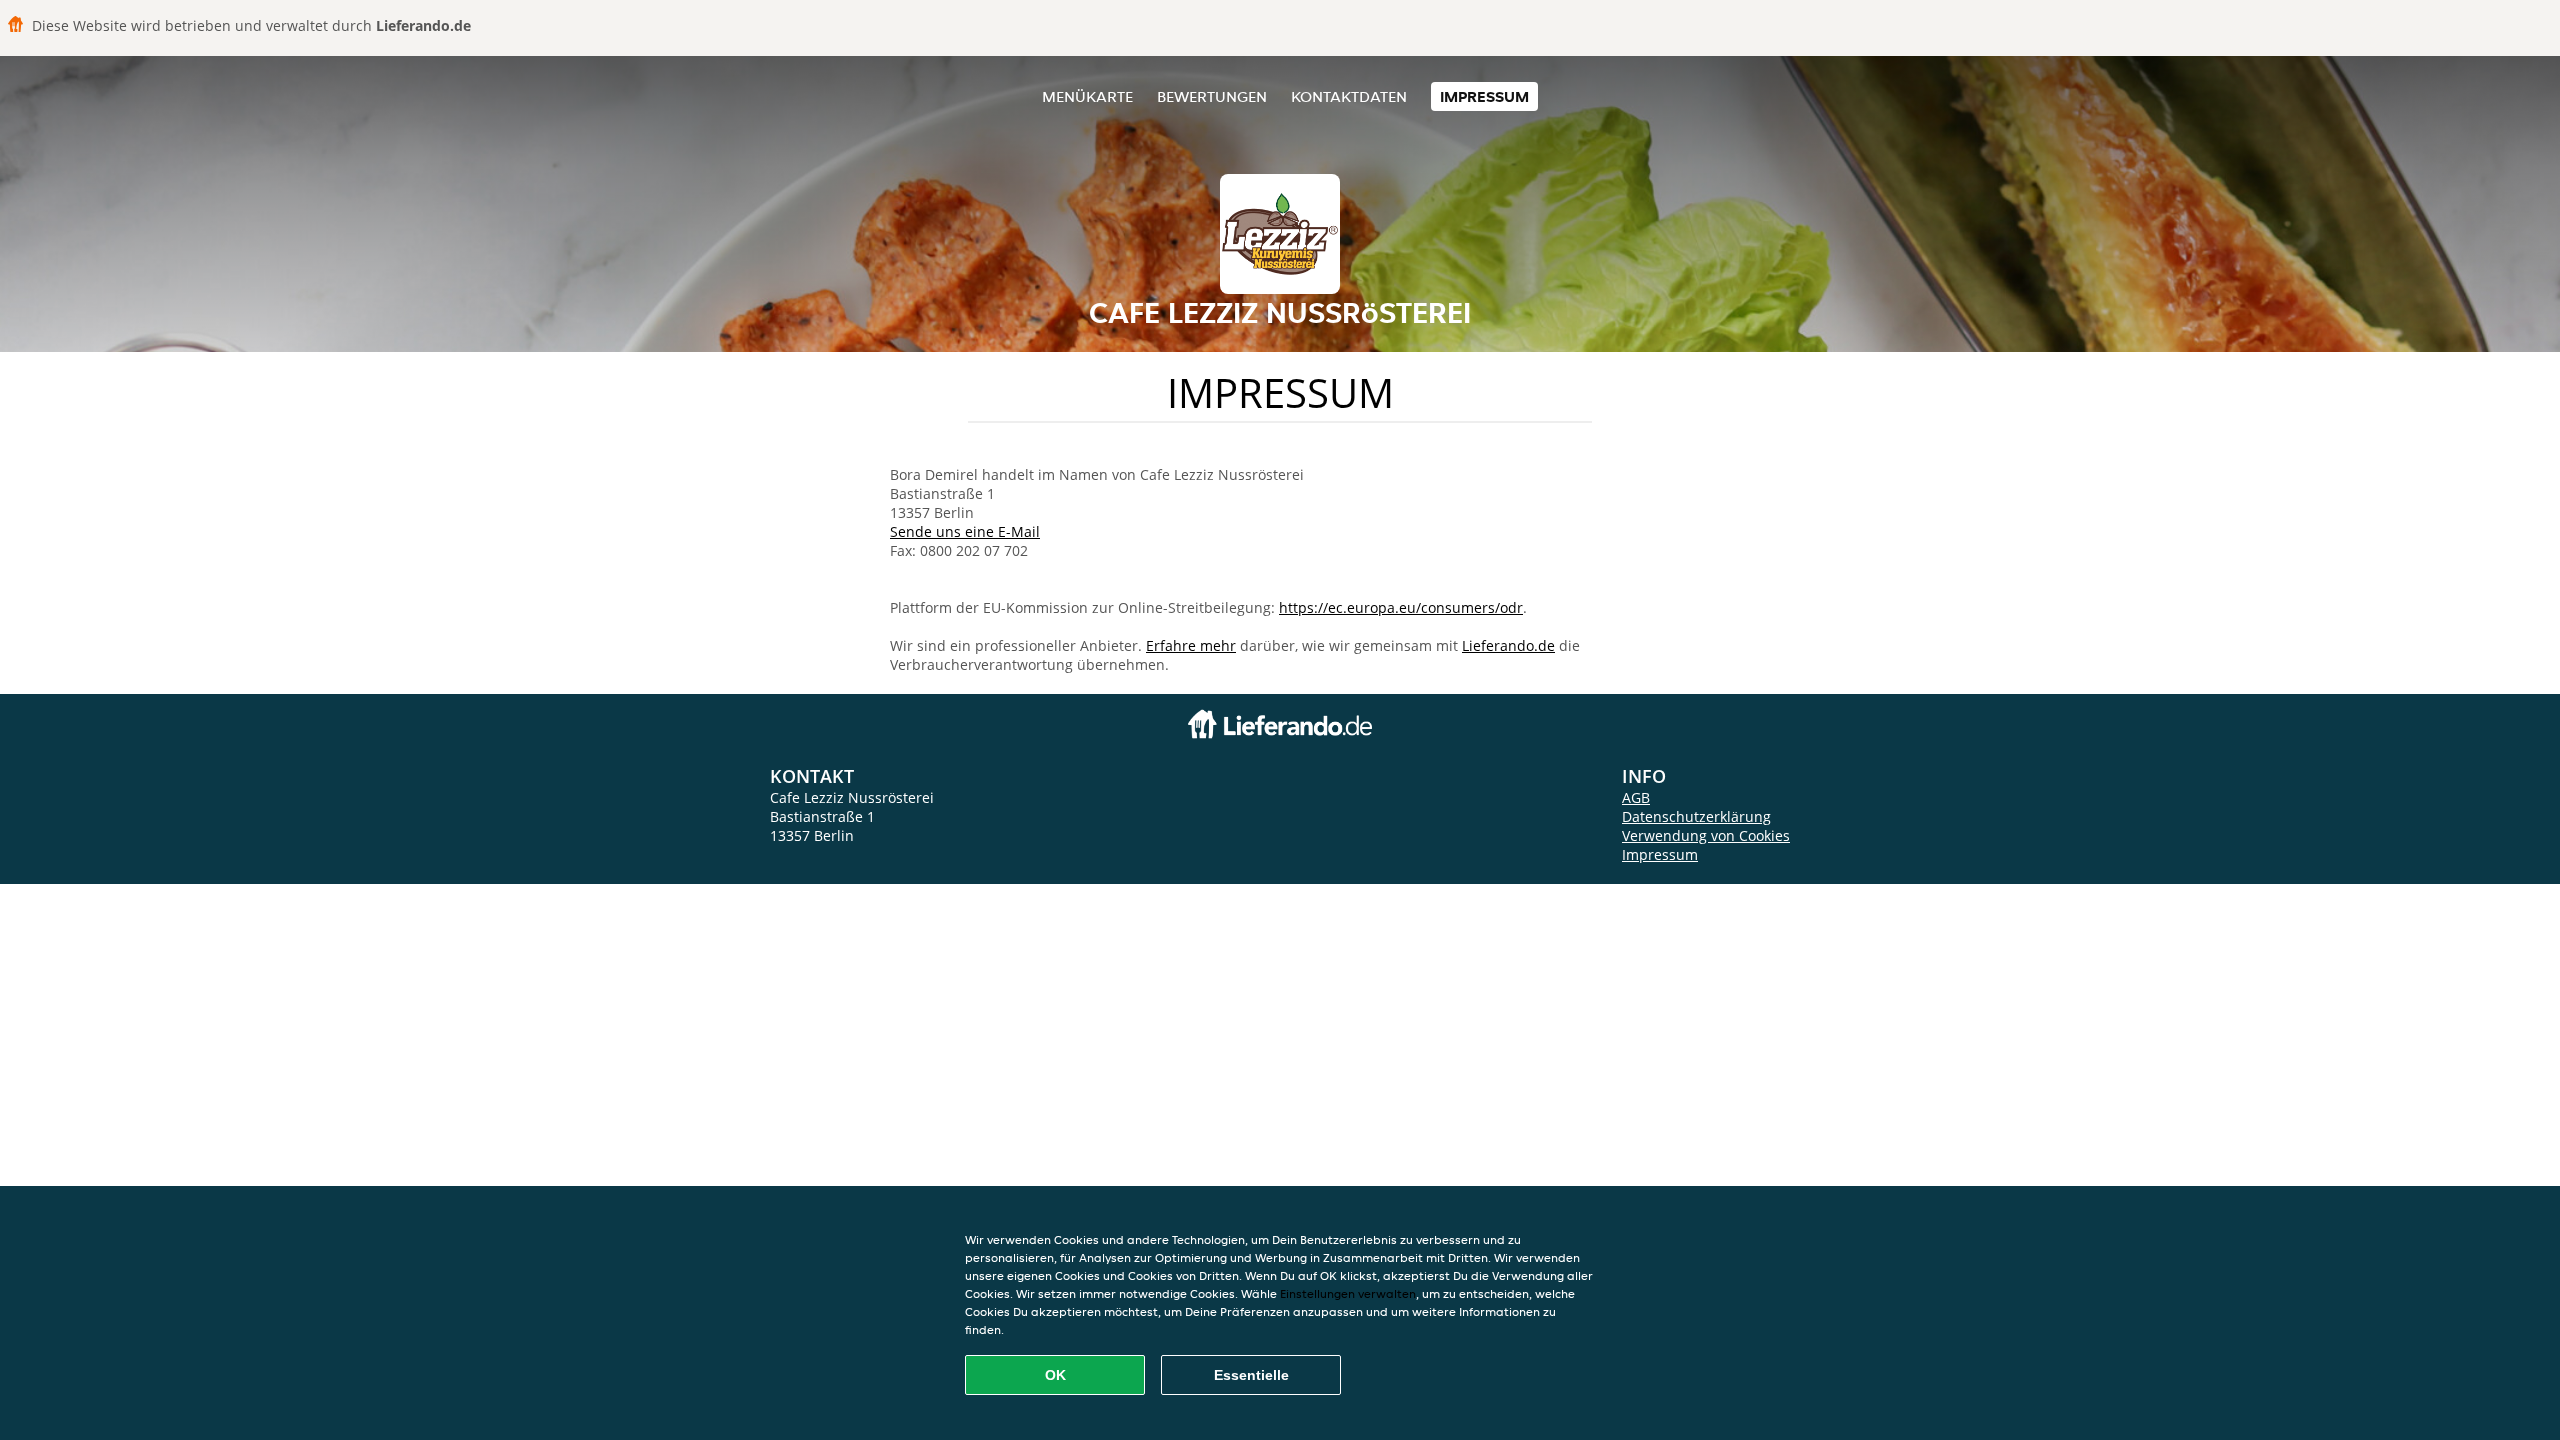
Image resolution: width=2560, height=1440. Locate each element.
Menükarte (1087, 96)
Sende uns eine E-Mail (965, 531)
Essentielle (1251, 1375)
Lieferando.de (1508, 645)
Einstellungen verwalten (1348, 1293)
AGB (1636, 797)
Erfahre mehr (1191, 645)
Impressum (1484, 96)
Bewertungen (1212, 96)
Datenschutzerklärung (1696, 816)
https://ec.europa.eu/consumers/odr (1401, 607)
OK (1055, 1375)
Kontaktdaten (1349, 96)
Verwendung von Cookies (1706, 835)
